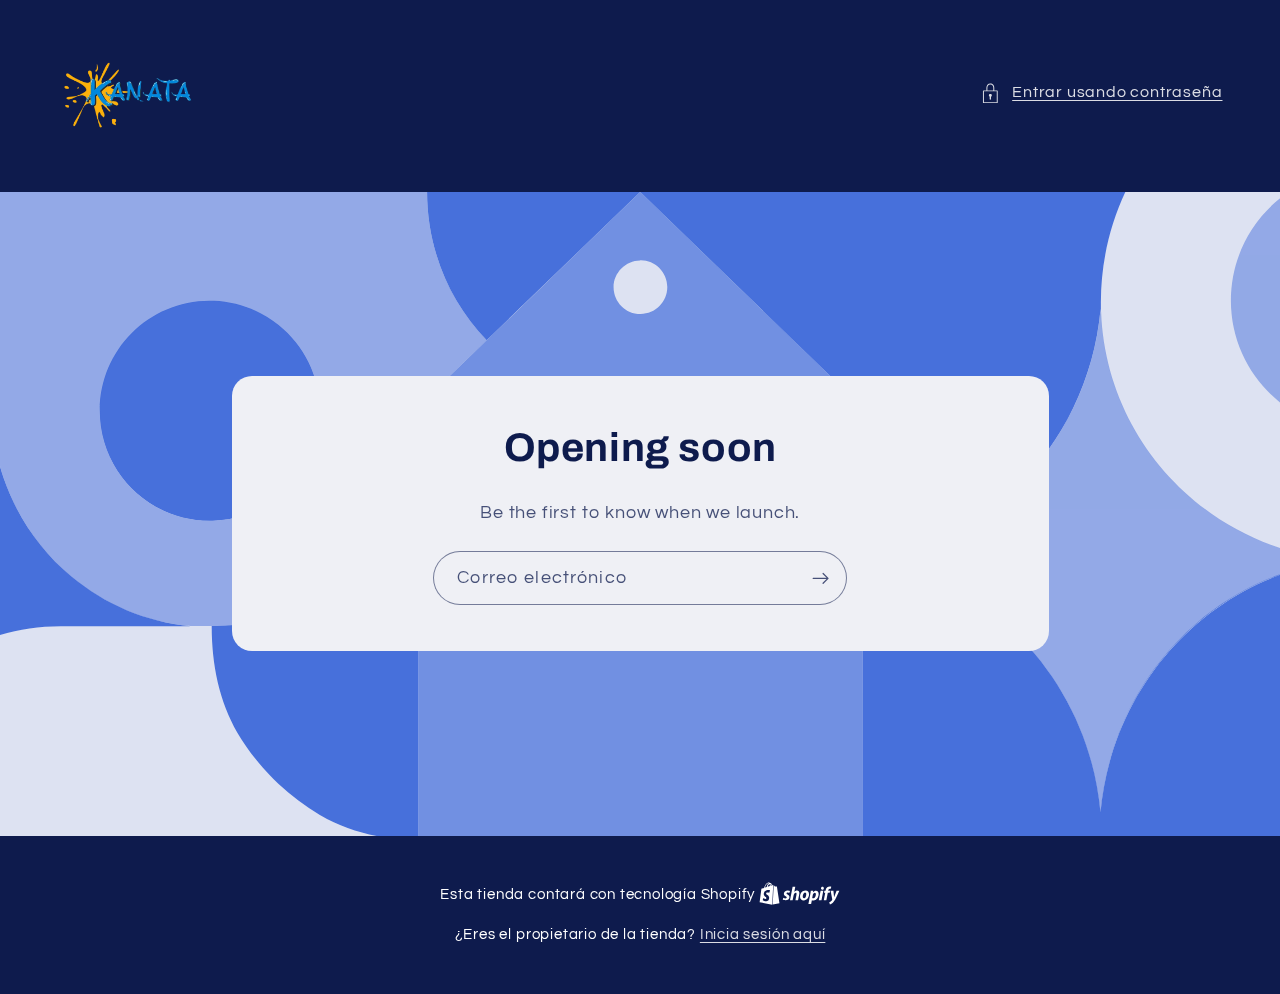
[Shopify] (799, 894)
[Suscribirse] (820, 578)
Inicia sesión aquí (763, 934)
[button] (1101, 92)
